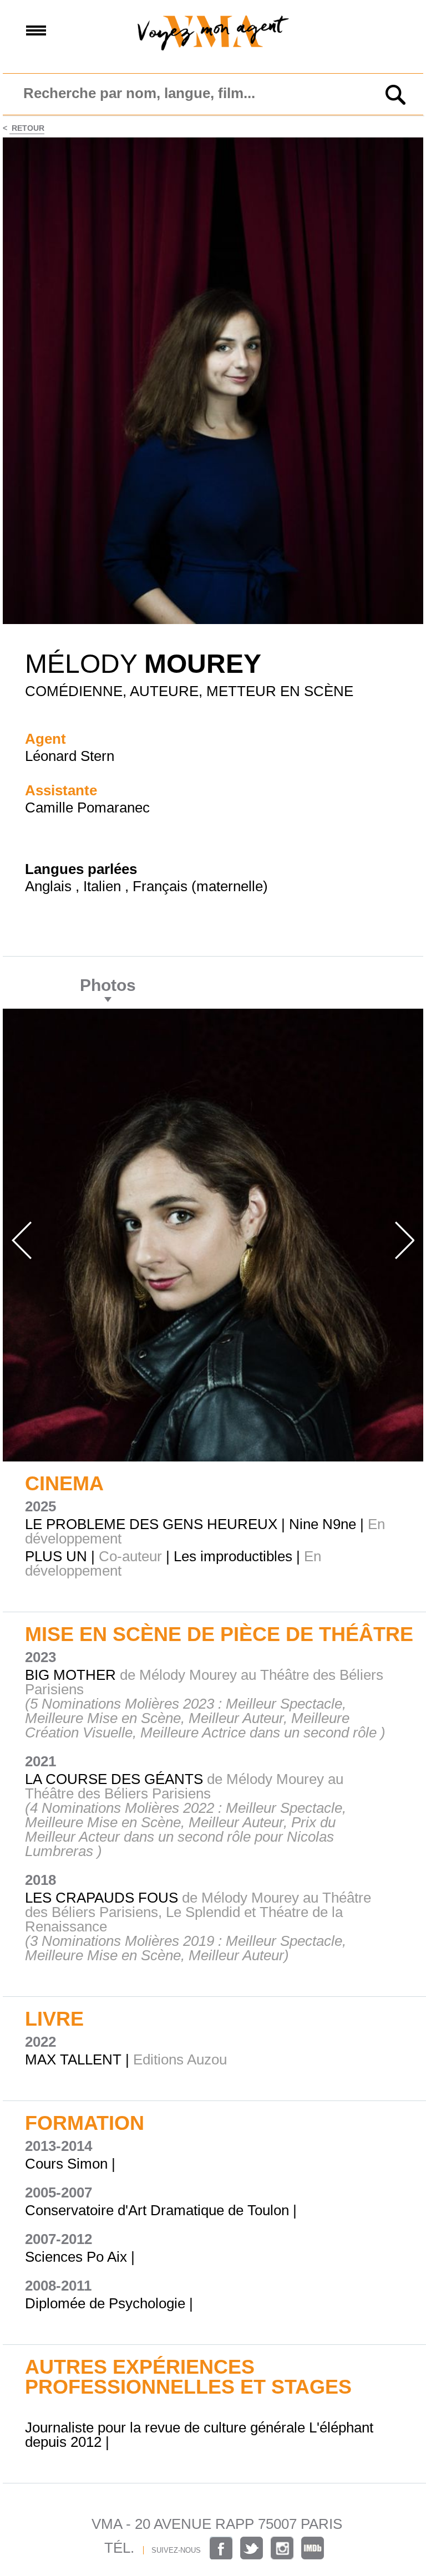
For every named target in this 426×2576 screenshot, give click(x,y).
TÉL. (119, 2548)
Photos (108, 985)
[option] (213, 1235)
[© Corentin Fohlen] (213, 621)
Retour (27, 128)
